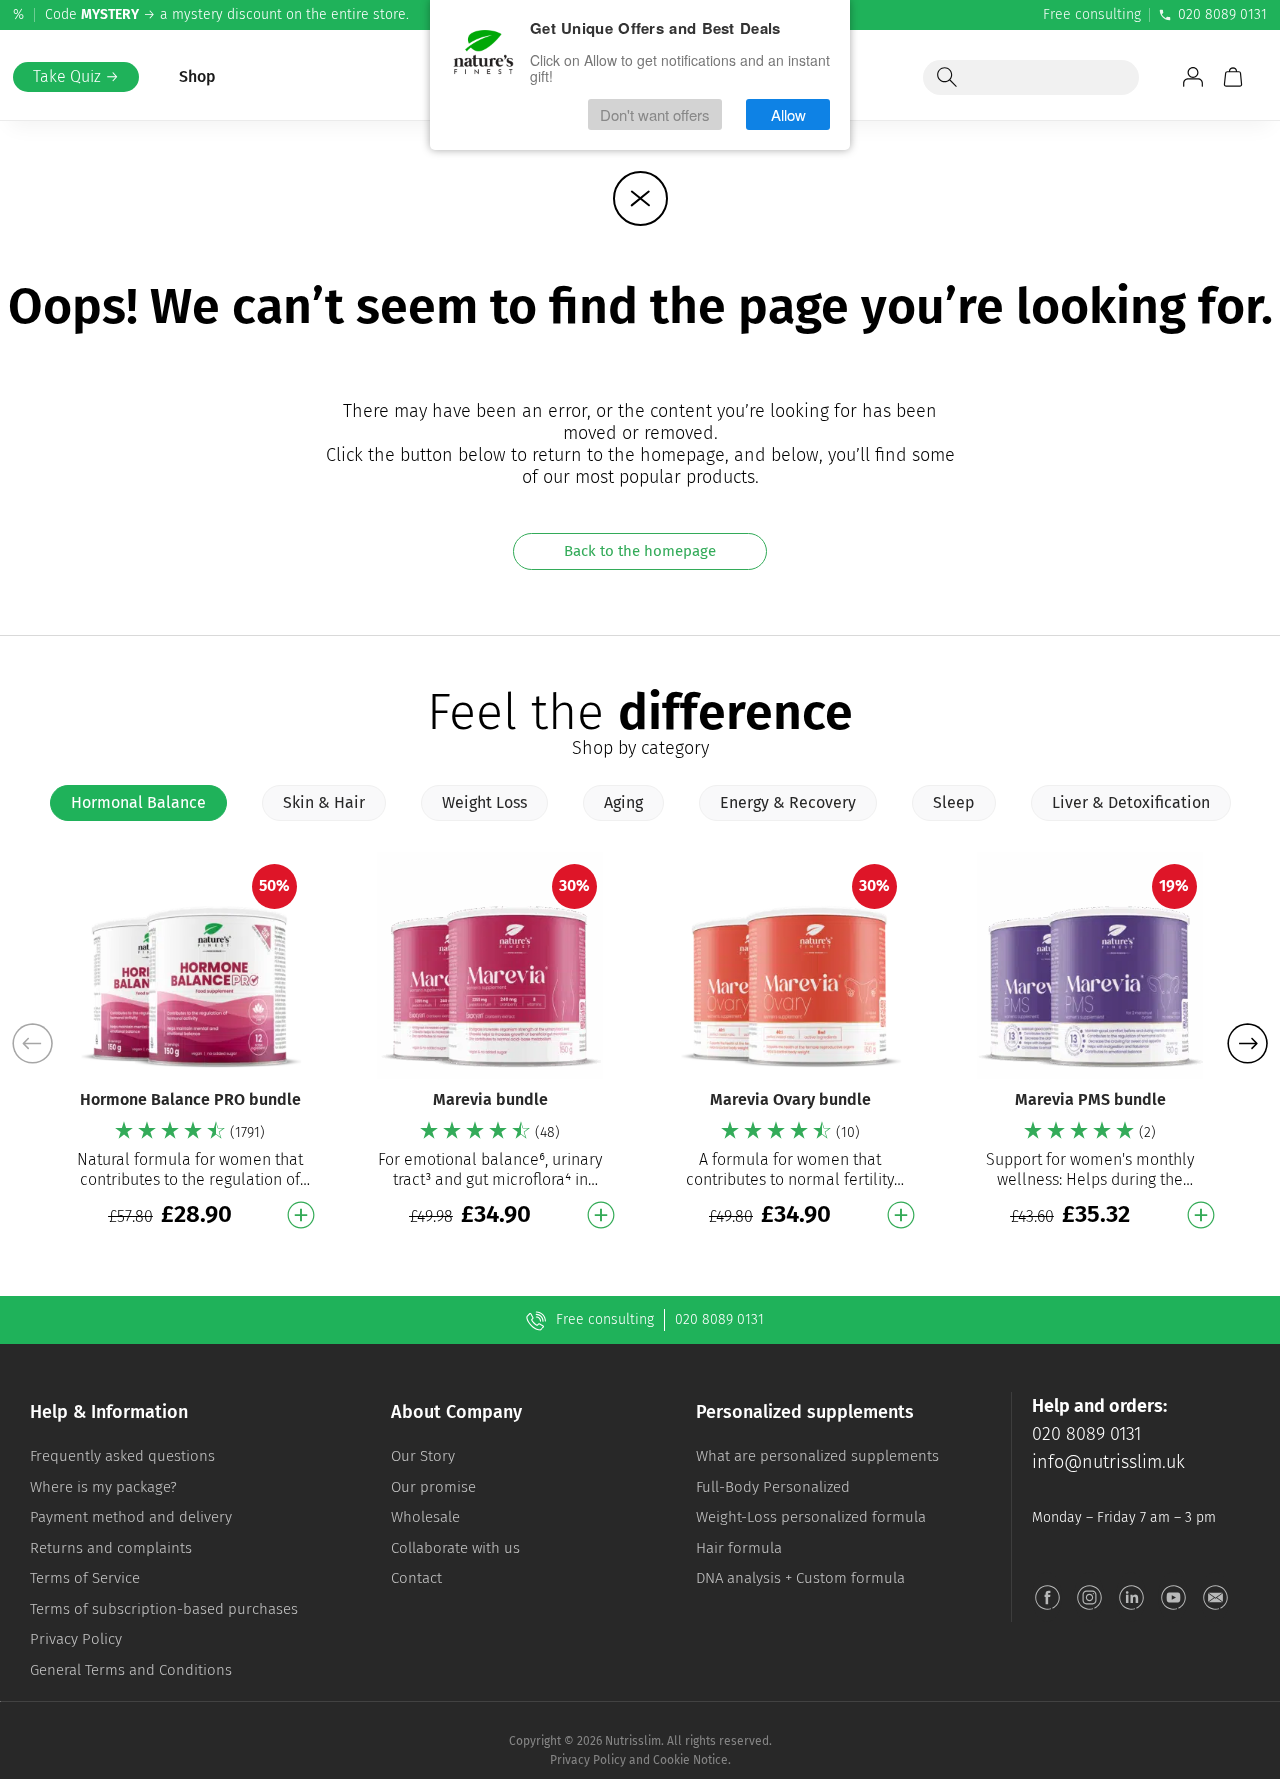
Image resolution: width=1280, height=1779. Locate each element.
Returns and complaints (111, 1548)
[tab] (138, 803)
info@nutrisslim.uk (1108, 1462)
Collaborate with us (455, 1548)
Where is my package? (103, 1487)
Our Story (423, 1456)
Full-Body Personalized (773, 1487)
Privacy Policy (76, 1639)
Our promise (433, 1487)
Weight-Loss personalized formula (811, 1517)
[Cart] (1233, 77)
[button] (1247, 1044)
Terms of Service (85, 1578)
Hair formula (739, 1548)
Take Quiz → (76, 76)
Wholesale (425, 1517)
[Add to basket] (301, 1215)
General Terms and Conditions (131, 1670)
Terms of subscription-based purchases (164, 1609)
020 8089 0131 (1222, 14)
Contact (416, 1578)
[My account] (1193, 77)
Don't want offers (655, 114)
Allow (788, 114)
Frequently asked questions (122, 1456)
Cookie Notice (690, 1760)
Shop (197, 76)
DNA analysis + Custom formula (800, 1578)
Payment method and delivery (131, 1517)
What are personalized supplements (817, 1456)
